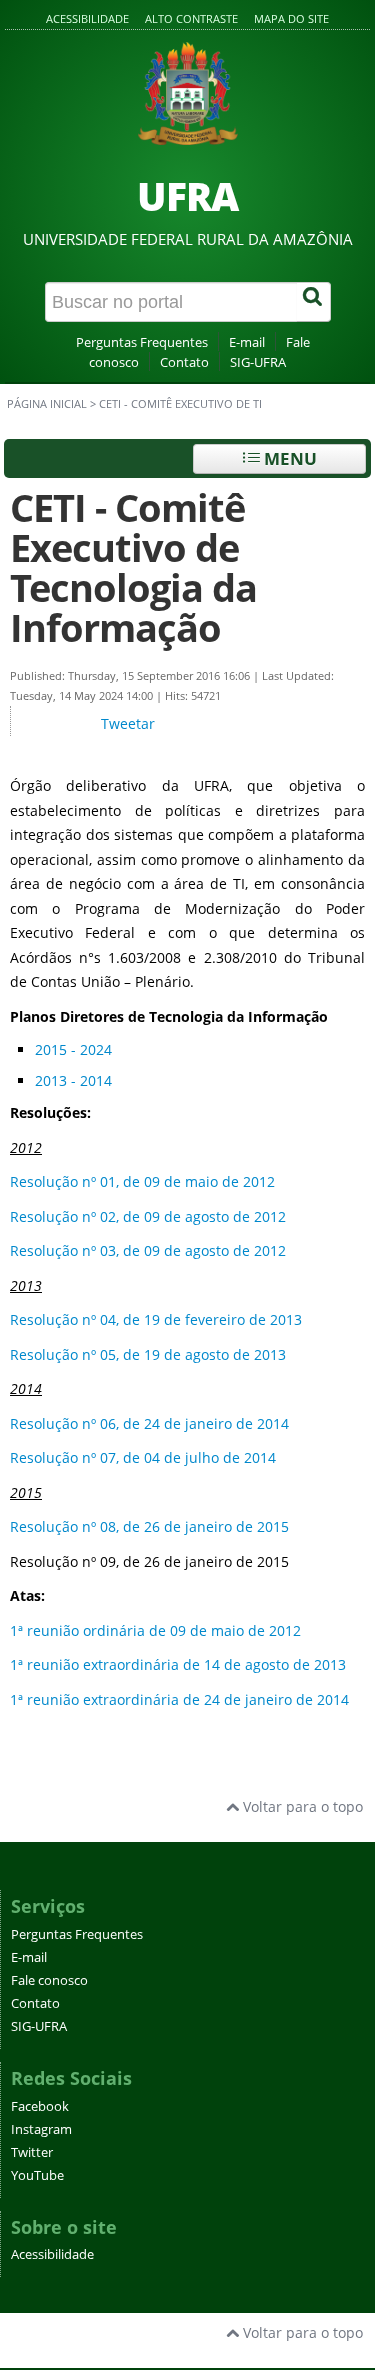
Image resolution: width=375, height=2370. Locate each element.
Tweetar (128, 723)
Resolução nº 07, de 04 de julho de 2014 (143, 1457)
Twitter (32, 2152)
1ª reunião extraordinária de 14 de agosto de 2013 (178, 1664)
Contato (184, 362)
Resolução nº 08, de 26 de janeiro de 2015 (149, 1526)
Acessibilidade (87, 18)
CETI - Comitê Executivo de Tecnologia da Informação (133, 567)
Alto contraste (191, 18)
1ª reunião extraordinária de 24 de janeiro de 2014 (179, 1699)
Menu (288, 458)
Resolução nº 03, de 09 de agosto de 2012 (148, 1250)
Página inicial (47, 404)
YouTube (37, 2175)
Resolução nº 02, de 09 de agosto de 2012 (148, 1216)
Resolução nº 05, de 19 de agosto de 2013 (148, 1354)
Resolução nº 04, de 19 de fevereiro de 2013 (156, 1319)
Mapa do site (291, 18)
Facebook (40, 2106)
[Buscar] (314, 302)
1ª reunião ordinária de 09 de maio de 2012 (155, 1630)
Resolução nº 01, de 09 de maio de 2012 (142, 1181)
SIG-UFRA (258, 362)
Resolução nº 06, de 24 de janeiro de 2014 (149, 1423)
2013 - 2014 (73, 1080)
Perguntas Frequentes (142, 342)
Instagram (41, 2129)
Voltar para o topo (301, 1806)
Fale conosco (49, 1980)
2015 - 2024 (73, 1049)
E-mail (247, 342)
